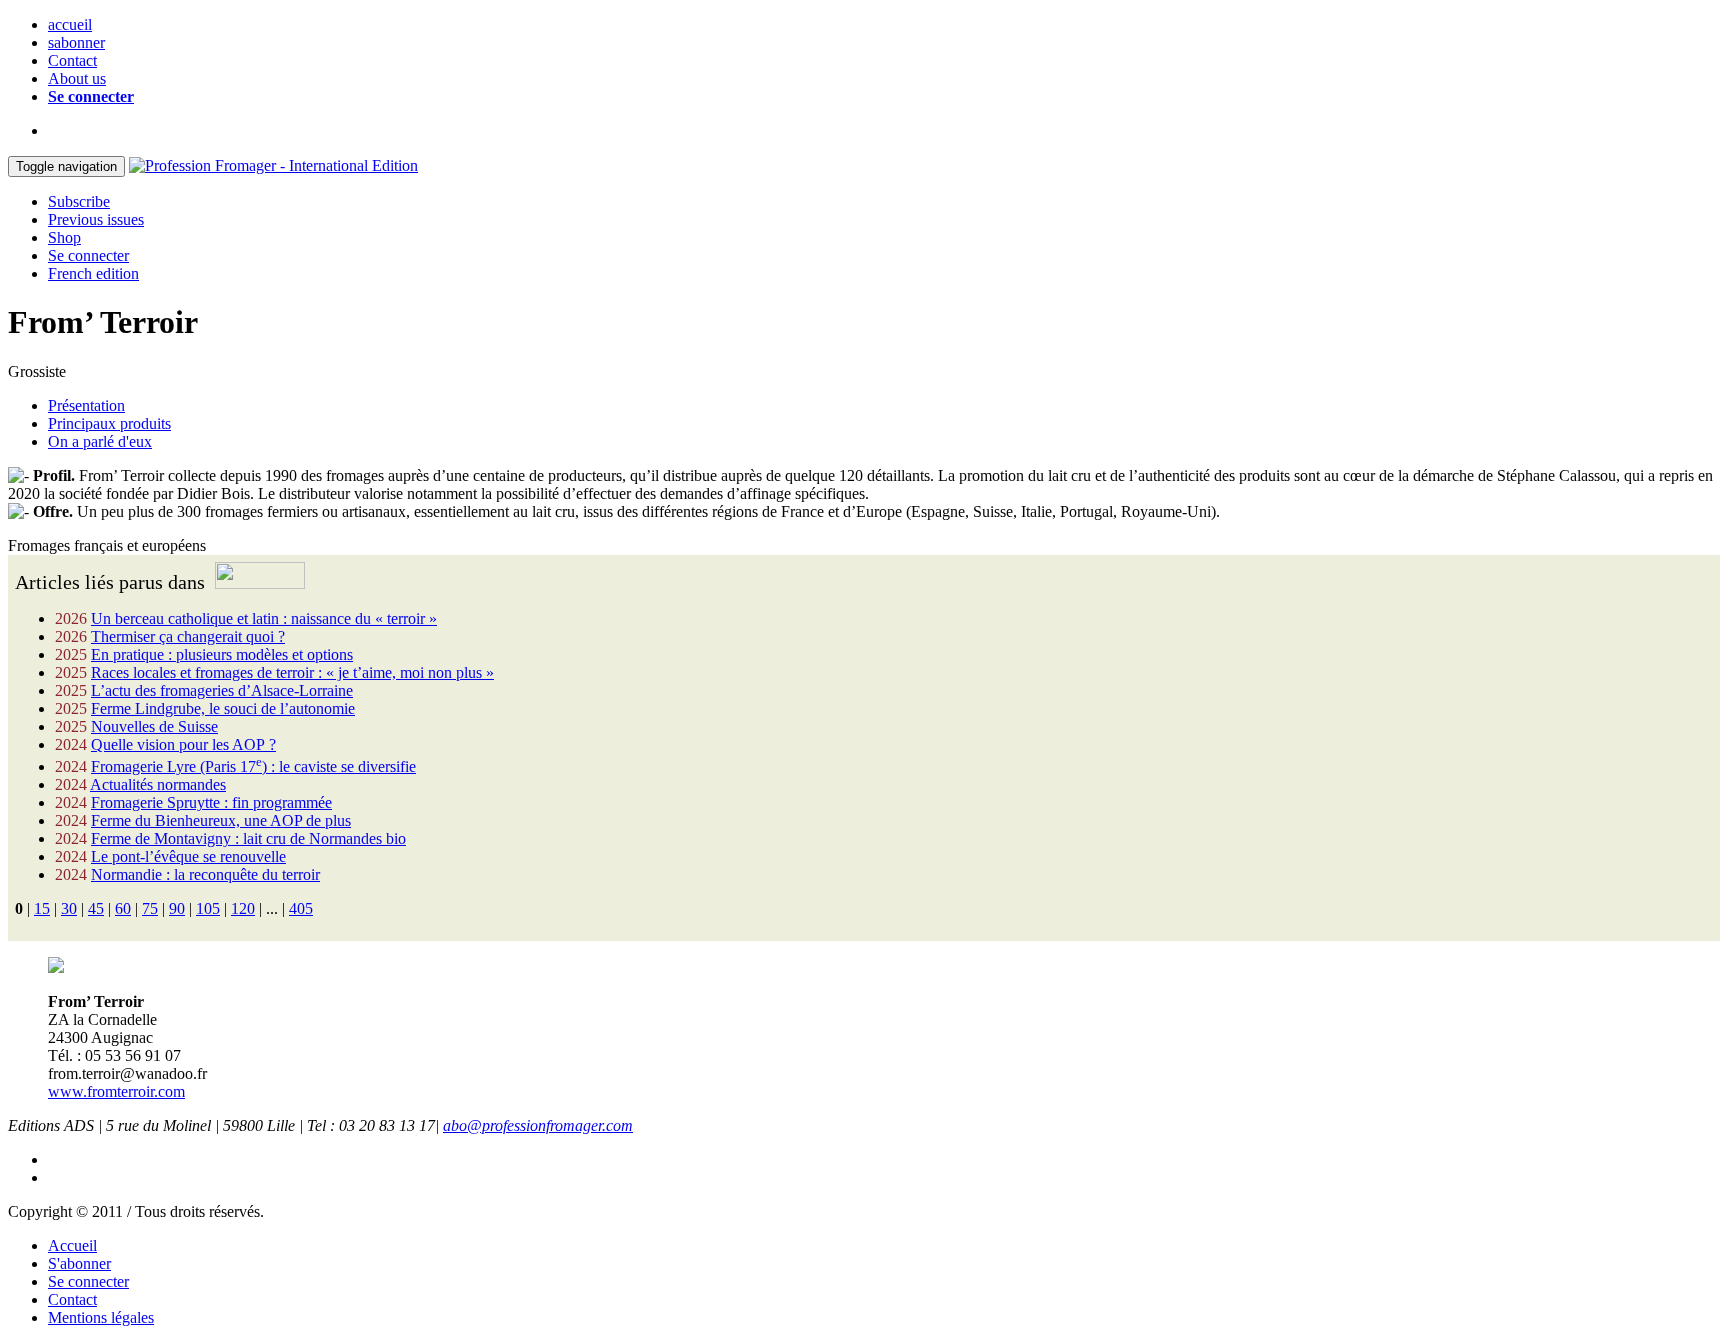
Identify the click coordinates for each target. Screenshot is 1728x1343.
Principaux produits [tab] (109, 423)
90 (177, 908)
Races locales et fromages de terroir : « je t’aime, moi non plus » (292, 672)
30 (69, 908)
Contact (72, 60)
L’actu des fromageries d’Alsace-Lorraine (222, 690)
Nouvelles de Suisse (154, 726)
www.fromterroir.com (116, 1091)
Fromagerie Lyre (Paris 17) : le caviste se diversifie (253, 766)
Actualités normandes (158, 784)
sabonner (76, 42)
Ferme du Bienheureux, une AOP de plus (221, 820)
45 (96, 908)
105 (208, 908)
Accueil (72, 1245)
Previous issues (96, 219)
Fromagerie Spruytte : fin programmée (211, 802)
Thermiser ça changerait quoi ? (188, 636)
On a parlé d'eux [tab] (100, 441)
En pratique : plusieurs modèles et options (222, 654)
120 (243, 908)
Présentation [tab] (86, 405)
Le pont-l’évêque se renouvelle (188, 856)
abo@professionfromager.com (538, 1125)
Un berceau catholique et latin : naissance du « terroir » (264, 618)
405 (301, 908)
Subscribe (79, 201)
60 (123, 908)
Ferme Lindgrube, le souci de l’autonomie (223, 708)
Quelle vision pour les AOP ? (183, 744)
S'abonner (79, 1263)
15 (42, 908)
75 (150, 908)
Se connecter (91, 96)
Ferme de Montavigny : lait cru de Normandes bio (248, 838)
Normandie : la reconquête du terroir (205, 874)
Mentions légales (101, 1317)
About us (77, 78)
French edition (93, 273)
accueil (70, 24)
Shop (64, 237)
